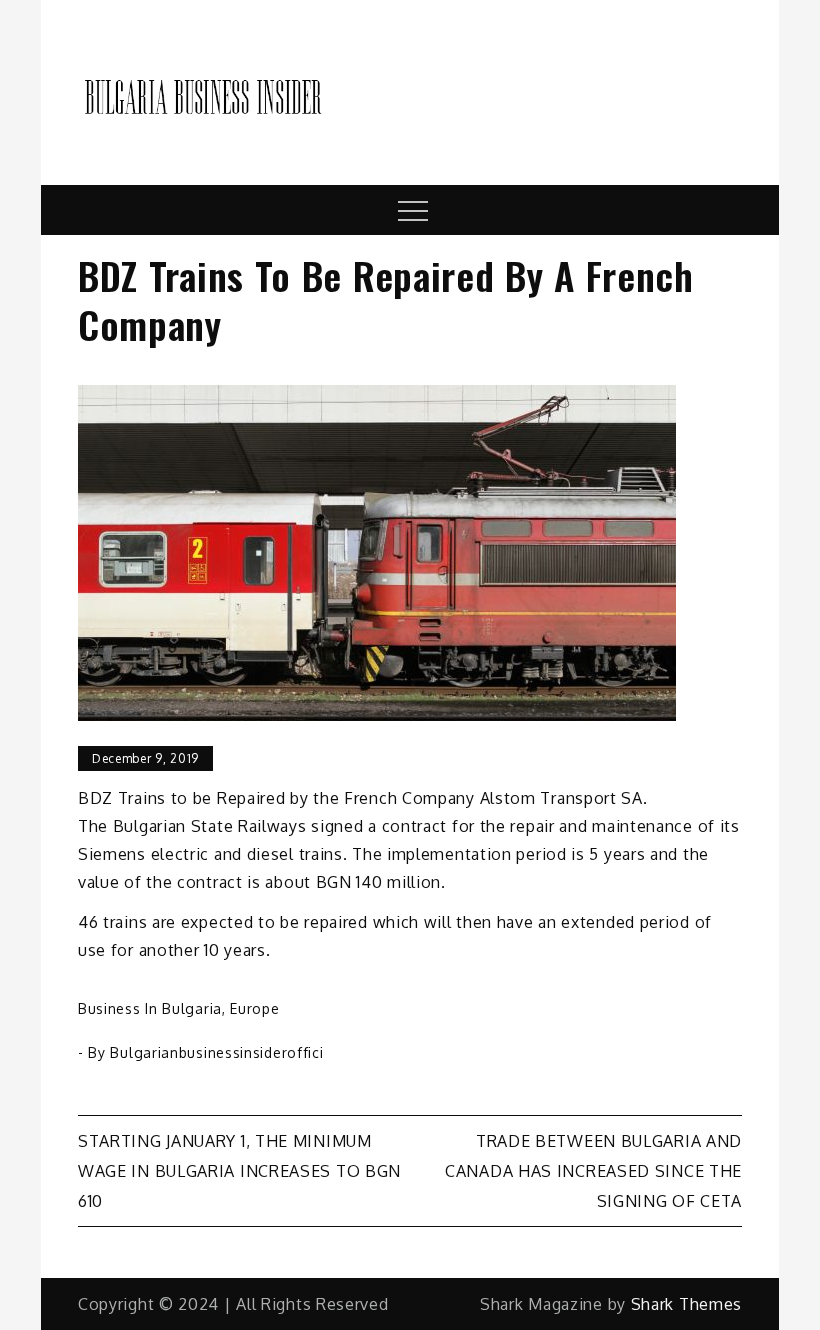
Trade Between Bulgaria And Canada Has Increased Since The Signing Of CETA (593, 1171)
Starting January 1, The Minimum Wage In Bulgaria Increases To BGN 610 (239, 1171)
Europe (254, 1008)
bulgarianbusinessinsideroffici (216, 1052)
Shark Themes (686, 1304)
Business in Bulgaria (150, 1008)
